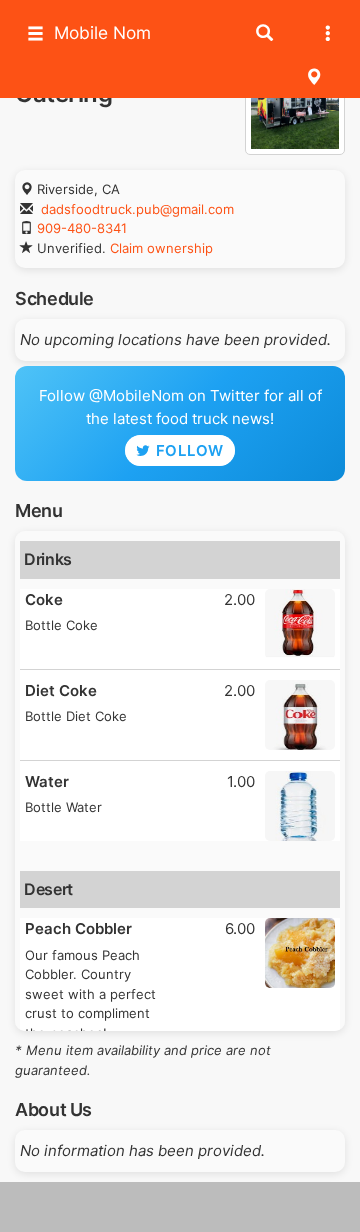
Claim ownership (161, 248)
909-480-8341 (82, 228)
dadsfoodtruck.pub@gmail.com (137, 209)
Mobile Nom (102, 32)
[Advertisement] (180, 1207)
